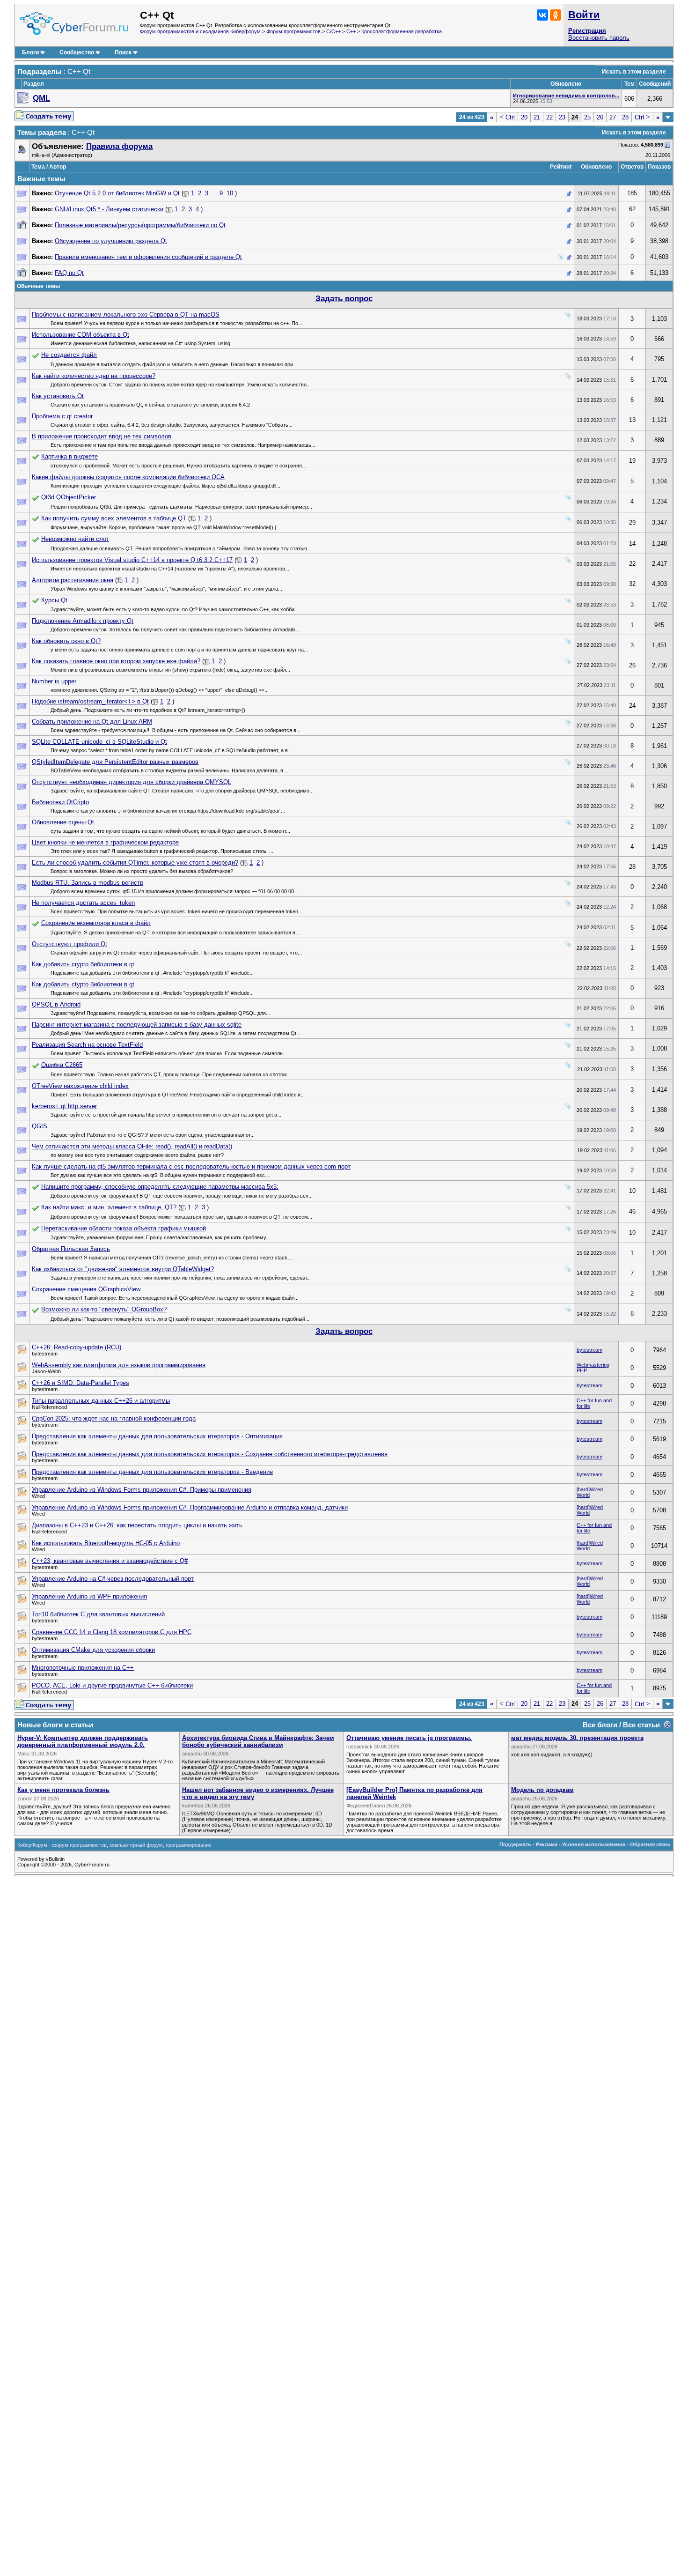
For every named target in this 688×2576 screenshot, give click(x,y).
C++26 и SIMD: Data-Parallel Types (81, 1383)
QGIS (40, 1126)
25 (587, 117)
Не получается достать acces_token (83, 903)
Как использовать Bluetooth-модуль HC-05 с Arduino (106, 1543)
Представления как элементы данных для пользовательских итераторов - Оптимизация (157, 1436)
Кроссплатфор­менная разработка (402, 31)
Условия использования (594, 1844)
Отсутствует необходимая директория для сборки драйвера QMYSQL (132, 782)
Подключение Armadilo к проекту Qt (83, 621)
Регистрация (587, 31)
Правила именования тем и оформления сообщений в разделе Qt (148, 257)
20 (524, 117)
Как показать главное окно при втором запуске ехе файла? (116, 661)
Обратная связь (650, 1844)
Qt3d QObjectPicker (69, 497)
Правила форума (119, 146)
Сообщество (77, 52)
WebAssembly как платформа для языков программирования (119, 1365)
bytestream (589, 1350)
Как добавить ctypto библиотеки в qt (83, 984)
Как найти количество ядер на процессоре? (94, 376)
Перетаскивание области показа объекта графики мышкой (124, 1228)
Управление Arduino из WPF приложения (89, 1596)
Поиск (123, 52)
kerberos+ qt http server (64, 1106)
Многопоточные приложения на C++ (83, 1668)
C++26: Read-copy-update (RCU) (77, 1347)
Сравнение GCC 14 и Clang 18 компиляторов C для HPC (112, 1632)
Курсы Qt (54, 600)
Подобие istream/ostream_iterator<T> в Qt (90, 701)
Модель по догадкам (542, 1790)
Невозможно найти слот (75, 539)
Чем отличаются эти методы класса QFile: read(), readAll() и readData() (132, 1146)
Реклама (547, 1844)
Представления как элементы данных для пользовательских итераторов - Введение (152, 1472)
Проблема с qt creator (62, 416)
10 (230, 193)
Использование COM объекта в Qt (81, 335)
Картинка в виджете (70, 456)
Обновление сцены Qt (63, 822)
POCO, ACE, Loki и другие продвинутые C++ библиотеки (112, 1685)
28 (625, 117)
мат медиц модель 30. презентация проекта (577, 1738)
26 (600, 117)
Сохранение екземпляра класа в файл (96, 923)
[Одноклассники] (556, 15)
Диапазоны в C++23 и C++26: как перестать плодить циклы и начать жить (137, 1525)
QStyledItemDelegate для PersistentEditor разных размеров (115, 762)
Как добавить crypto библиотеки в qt (83, 964)
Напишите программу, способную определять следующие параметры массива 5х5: (160, 1187)
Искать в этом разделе (634, 72)
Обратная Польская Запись (71, 1249)
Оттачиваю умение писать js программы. (409, 1738)
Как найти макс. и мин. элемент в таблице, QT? (109, 1207)
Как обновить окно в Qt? (66, 641)
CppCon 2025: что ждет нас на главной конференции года (114, 1418)
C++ (351, 31)
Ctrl (507, 117)
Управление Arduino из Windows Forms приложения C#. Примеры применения (142, 1490)
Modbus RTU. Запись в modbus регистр (88, 883)
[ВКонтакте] (542, 15)
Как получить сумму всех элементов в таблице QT (114, 518)
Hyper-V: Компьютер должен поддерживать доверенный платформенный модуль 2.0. (83, 1741)
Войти (584, 15)
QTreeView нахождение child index (80, 1086)
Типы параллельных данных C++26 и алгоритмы (101, 1401)
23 (562, 117)
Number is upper (54, 681)
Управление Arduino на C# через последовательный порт (113, 1579)
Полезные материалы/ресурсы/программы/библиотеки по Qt (140, 225)
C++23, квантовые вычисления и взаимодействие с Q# (110, 1561)
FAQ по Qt (69, 273)
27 (613, 117)
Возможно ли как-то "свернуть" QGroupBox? (104, 1309)
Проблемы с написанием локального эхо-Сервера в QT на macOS (126, 315)
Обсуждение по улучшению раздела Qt (111, 241)
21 (537, 117)
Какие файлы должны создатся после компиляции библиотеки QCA (128, 477)
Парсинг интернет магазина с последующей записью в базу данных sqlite (137, 1025)
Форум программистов (293, 31)
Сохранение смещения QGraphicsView (86, 1289)
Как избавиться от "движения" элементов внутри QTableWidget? (123, 1269)
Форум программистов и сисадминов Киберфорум (200, 31)
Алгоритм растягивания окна (73, 580)
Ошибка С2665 (62, 1065)
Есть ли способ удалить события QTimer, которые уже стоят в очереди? (135, 862)
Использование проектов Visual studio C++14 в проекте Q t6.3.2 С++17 (132, 560)
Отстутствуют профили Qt (70, 944)
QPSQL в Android (56, 1004)
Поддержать (515, 1844)
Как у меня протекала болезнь (63, 1790)
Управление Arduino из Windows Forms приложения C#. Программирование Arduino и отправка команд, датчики (190, 1507)
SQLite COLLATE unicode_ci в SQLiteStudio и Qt (99, 742)
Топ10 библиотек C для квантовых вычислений (98, 1614)
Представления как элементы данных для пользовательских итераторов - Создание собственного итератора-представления (210, 1454)
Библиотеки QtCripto (60, 802)
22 (549, 117)
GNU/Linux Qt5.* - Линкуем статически (109, 209)
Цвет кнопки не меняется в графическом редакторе (105, 842)
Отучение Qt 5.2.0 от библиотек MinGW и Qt (117, 193)
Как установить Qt (58, 396)
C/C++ (333, 31)
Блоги (30, 52)
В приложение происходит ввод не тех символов (102, 436)
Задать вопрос (344, 299)
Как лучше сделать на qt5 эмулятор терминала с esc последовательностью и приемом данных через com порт (191, 1166)
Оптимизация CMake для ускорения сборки (93, 1650)
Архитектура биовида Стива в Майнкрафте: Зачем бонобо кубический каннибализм (258, 1741)
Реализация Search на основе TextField (87, 1045)
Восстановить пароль (599, 38)
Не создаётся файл (69, 355)
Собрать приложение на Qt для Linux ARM (92, 722)
